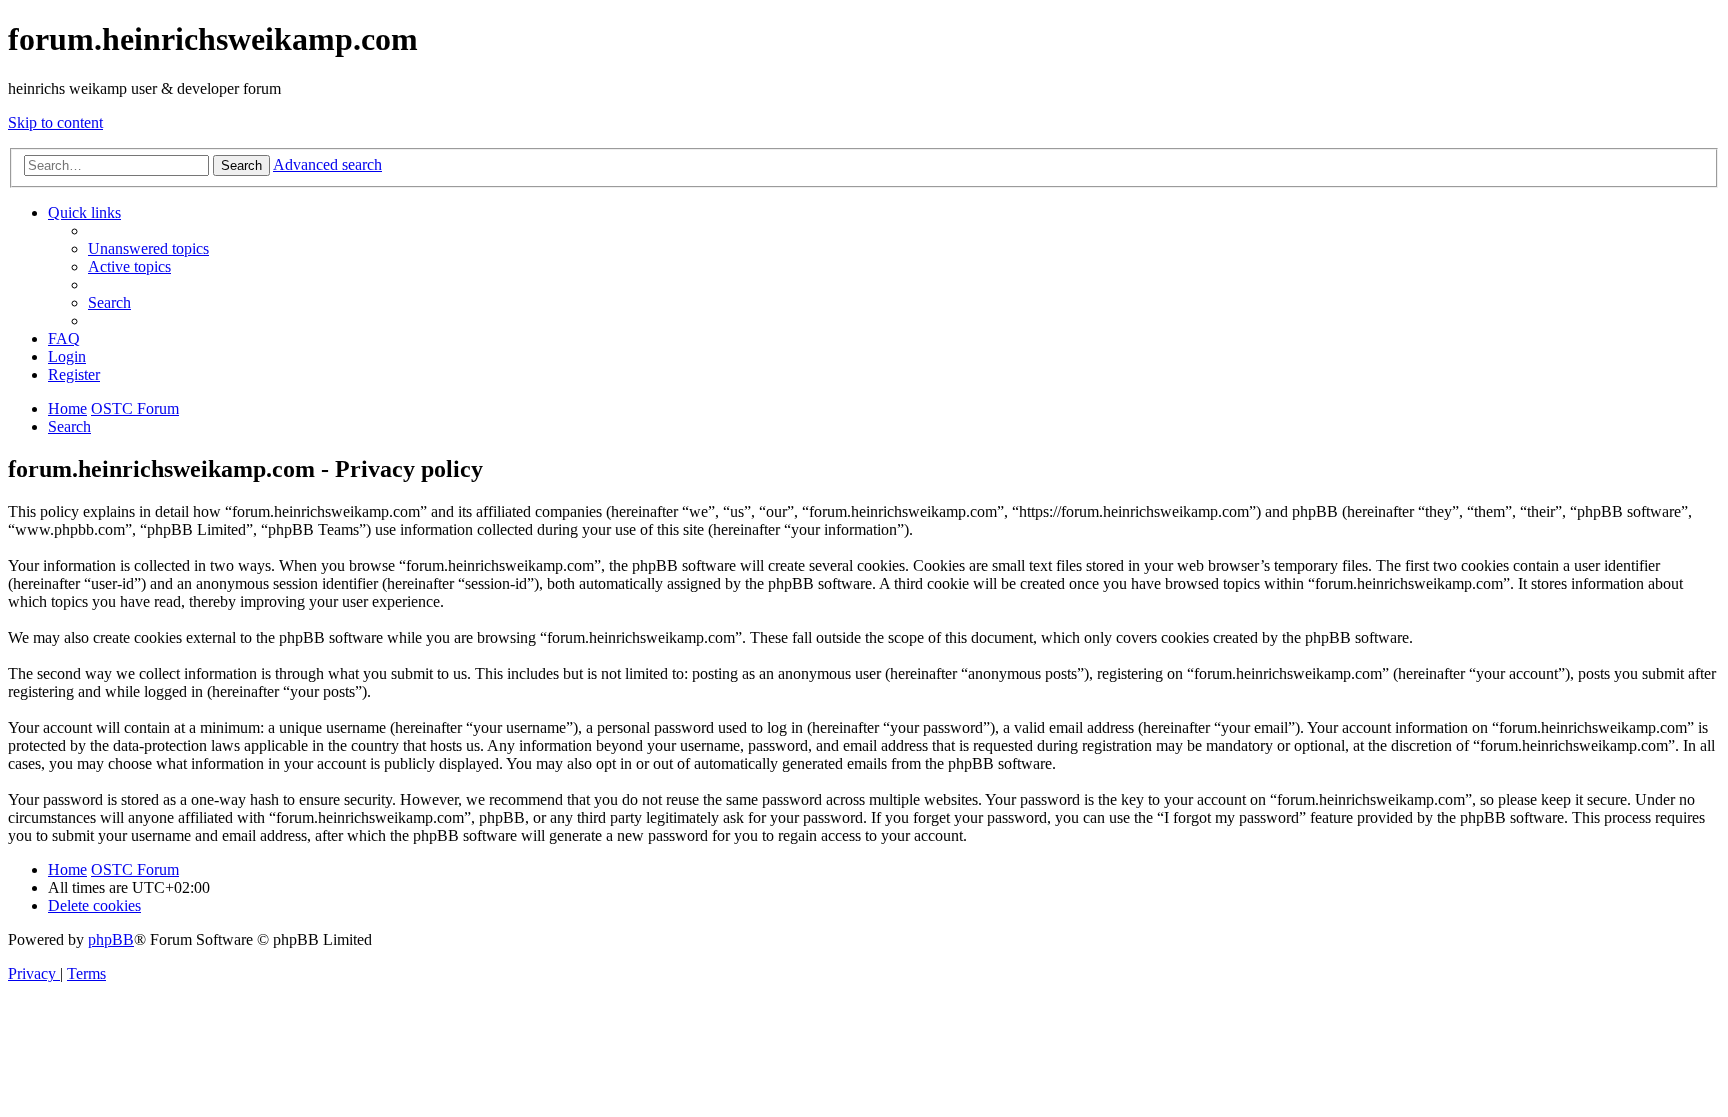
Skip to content (55, 122)
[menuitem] (148, 248)
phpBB (111, 939)
